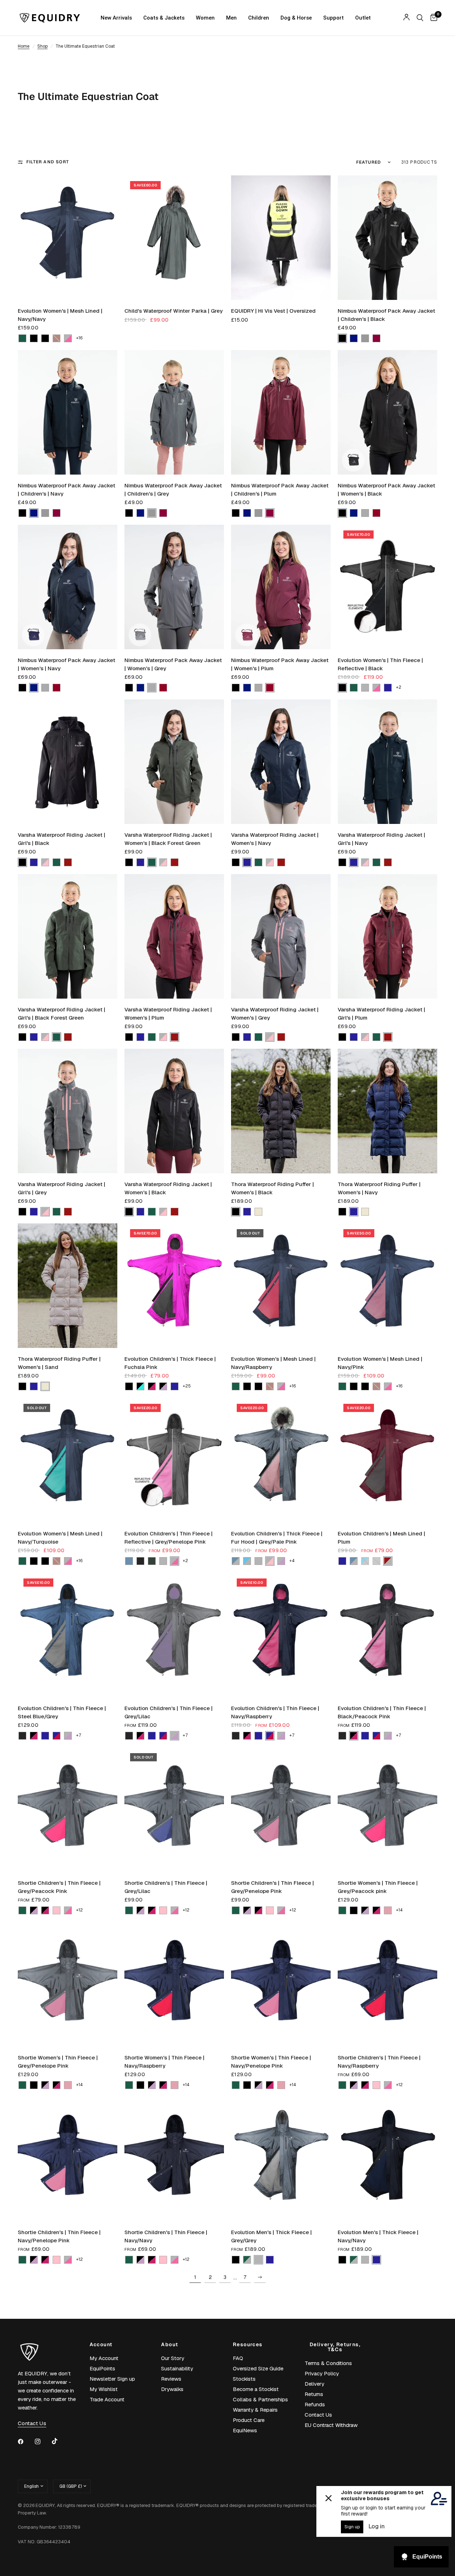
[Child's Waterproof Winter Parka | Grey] (174, 238)
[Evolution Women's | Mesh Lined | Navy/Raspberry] (281, 1286)
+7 (79, 1735)
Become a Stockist (256, 2389)
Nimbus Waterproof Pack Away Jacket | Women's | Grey (173, 664)
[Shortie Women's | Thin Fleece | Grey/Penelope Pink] (68, 1984)
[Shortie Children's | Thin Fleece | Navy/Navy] (174, 2159)
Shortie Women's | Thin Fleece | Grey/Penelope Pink (58, 2062)
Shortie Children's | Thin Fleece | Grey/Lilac (166, 1887)
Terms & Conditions (328, 2363)
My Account (104, 2358)
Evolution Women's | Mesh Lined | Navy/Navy (60, 315)
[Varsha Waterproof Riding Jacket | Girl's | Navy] (387, 762)
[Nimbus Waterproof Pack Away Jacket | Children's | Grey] (174, 412)
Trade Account (107, 2399)
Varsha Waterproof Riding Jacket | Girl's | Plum (381, 1014)
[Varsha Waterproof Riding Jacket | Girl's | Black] (68, 762)
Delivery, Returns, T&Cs (335, 2347)
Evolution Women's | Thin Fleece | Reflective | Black (380, 664)
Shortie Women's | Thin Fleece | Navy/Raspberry (164, 2062)
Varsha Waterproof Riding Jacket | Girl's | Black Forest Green (61, 1014)
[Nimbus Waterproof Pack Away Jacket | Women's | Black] (387, 412)
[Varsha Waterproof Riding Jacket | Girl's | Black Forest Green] (68, 936)
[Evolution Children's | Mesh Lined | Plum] (387, 1460)
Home (24, 46)
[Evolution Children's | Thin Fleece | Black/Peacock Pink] (387, 1635)
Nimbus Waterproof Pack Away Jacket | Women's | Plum (280, 664)
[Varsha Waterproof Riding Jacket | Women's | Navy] (281, 762)
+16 (79, 338)
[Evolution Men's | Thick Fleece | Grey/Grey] (281, 2159)
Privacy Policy (322, 2373)
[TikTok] (60, 2441)
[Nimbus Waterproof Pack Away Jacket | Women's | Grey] (174, 587)
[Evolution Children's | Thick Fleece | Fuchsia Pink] (174, 1286)
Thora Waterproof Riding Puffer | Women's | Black (272, 1188)
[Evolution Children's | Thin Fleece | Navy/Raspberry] (281, 1635)
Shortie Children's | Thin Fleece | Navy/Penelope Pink (59, 2236)
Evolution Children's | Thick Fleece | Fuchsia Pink (170, 1363)
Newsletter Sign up (112, 2379)
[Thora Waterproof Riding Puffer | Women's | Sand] (68, 1286)
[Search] (420, 18)
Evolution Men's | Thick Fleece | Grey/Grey (271, 2236)
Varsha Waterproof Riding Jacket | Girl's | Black (61, 839)
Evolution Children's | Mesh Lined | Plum (381, 1538)
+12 (79, 1910)
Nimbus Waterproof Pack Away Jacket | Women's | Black (386, 490)
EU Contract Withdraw (331, 2425)
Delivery (314, 2384)
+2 (399, 687)
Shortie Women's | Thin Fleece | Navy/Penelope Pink (271, 2062)
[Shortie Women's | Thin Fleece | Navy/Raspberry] (174, 1984)
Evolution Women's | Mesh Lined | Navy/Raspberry (273, 1363)
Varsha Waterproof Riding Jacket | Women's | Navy (275, 839)
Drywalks (172, 2389)
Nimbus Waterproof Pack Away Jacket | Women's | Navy (66, 664)
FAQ (238, 2358)
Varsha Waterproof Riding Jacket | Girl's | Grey (61, 1188)
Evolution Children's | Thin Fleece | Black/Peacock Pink (382, 1712)
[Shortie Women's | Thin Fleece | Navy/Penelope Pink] (281, 1984)
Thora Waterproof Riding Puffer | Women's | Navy (379, 1188)
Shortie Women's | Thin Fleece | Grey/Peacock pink (378, 1887)
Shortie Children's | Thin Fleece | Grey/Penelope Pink (272, 1887)
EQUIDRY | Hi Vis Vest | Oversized (273, 311)
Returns (314, 2394)
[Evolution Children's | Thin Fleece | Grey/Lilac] (174, 1635)
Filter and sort (48, 162)
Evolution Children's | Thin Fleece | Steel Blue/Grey (62, 1712)
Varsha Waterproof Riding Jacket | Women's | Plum (168, 1014)
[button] (22, 338)
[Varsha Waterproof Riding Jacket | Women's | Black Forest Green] (174, 762)
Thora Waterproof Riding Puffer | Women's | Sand (59, 1363)
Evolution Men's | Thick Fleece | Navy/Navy (378, 2236)
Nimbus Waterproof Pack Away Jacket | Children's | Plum (280, 490)
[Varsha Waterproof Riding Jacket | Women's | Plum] (174, 936)
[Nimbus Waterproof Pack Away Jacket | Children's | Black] (387, 238)
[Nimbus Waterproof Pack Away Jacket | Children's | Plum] (281, 412)
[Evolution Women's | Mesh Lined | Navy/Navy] (68, 238)
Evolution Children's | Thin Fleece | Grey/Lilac (168, 1712)
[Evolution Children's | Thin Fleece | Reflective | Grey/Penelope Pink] (174, 1460)
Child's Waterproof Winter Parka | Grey (173, 311)
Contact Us (318, 2415)
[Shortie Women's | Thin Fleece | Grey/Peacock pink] (387, 1810)
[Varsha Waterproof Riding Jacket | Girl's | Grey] (68, 1111)
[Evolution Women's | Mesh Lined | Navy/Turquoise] (68, 1460)
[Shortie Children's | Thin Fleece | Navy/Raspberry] (387, 1984)
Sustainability (177, 2368)
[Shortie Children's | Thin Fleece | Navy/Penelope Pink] (68, 2159)
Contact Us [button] (32, 2423)
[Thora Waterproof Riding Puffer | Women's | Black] (281, 1111)
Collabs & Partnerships (260, 2399)
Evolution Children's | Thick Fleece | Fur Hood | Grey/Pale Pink (277, 1538)
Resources (248, 2344)
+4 (292, 1561)
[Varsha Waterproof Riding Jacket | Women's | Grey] (281, 936)
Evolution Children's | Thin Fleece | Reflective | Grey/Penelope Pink (168, 1538)
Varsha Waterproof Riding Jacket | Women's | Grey (275, 1014)
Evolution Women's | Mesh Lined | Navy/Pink (380, 1363)
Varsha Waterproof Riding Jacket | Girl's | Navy (381, 839)
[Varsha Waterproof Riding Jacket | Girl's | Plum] (387, 936)
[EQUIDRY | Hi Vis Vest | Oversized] (281, 238)
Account (101, 2344)
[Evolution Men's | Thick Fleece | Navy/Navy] (387, 2159)
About (170, 2344)
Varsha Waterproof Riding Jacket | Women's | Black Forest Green (168, 839)
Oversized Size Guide (258, 2368)
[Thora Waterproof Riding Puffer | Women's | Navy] (387, 1111)
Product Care (249, 2420)
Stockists (244, 2379)
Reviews (171, 2379)
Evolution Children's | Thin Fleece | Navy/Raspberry (275, 1712)
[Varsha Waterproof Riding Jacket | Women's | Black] (174, 1111)
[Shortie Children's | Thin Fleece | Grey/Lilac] (174, 1810)
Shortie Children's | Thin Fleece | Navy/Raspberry (379, 2062)
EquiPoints (102, 2368)
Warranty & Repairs (255, 2410)
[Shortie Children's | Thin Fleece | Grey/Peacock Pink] (68, 1810)
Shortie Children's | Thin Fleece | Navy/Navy (166, 2236)
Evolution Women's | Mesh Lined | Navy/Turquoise (60, 1538)
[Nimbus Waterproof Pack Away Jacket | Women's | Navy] (68, 587)
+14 (399, 1910)
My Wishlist (104, 2389)
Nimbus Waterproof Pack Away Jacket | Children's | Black (386, 315)
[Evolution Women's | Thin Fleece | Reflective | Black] (387, 587)
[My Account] (406, 18)
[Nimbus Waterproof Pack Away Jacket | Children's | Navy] (68, 412)
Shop (42, 46)
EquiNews (245, 2430)
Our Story (173, 2358)
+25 (187, 1386)
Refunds (315, 2404)
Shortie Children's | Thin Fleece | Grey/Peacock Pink (59, 1887)
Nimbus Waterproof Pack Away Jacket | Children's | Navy (66, 490)
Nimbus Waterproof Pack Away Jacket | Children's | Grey (173, 490)
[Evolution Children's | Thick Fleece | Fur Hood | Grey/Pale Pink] (281, 1460)
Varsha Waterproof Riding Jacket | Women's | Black (168, 1188)
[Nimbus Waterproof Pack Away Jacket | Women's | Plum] (281, 587)
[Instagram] (43, 2442)
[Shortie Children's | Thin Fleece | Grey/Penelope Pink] (281, 1810)
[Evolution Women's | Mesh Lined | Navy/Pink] (387, 1286)
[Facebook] (26, 2442)
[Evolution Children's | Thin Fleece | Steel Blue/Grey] (68, 1635)
